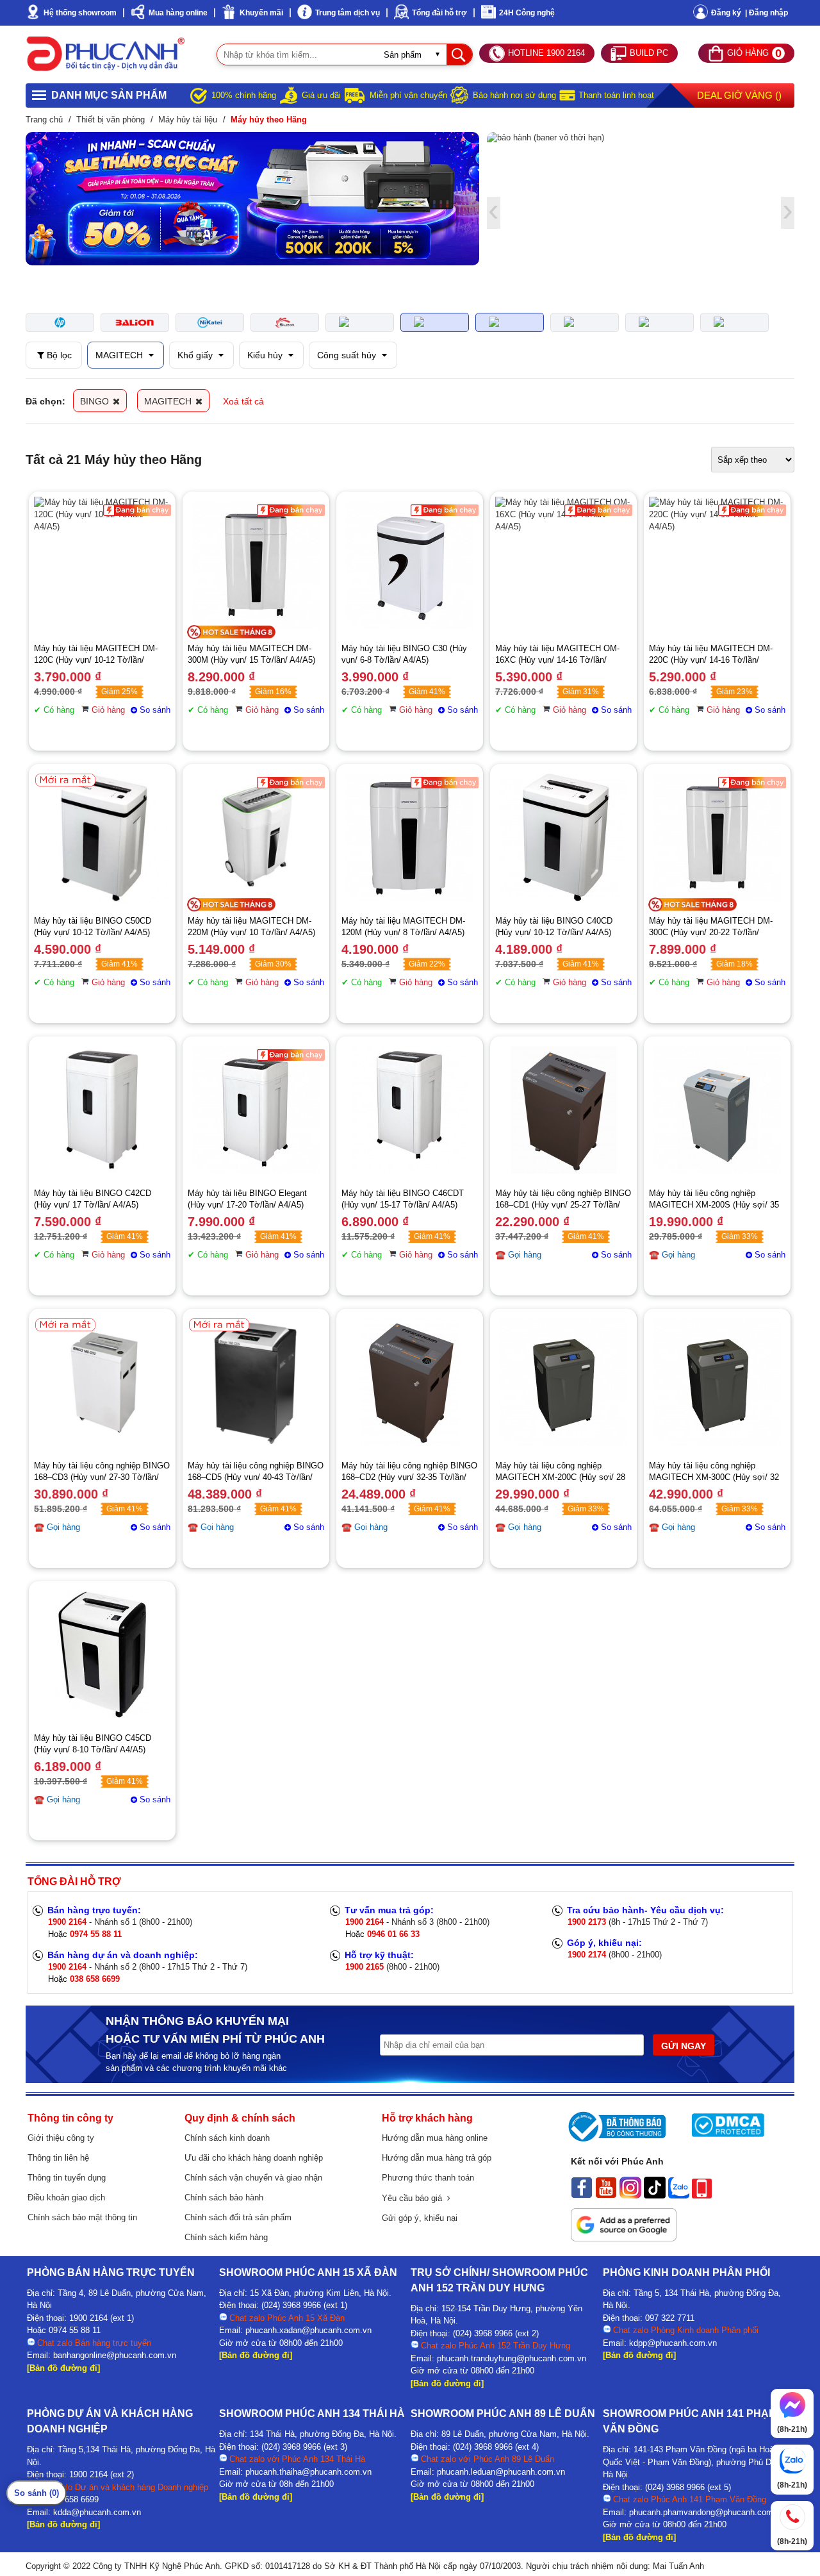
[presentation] (32, 199)
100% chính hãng (244, 95)
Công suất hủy (348, 355)
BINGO (96, 401)
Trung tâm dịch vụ (348, 13)
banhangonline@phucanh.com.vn (115, 2355)
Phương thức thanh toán (428, 2178)
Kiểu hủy (266, 355)
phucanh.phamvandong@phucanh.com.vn (707, 2512)
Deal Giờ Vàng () (739, 95)
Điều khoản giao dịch (66, 2198)
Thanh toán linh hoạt (616, 95)
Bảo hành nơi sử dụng (514, 95)
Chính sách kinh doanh (227, 2138)
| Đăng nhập (767, 13)
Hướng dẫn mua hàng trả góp (437, 2158)
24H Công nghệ (527, 13)
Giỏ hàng (108, 710)
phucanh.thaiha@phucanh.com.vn (308, 2472)
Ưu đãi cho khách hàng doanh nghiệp (254, 2158)
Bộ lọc (58, 355)
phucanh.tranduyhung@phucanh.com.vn (512, 2358)
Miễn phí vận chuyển (408, 95)
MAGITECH (120, 355)
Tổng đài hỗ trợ (439, 13)
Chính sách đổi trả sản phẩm (238, 2217)
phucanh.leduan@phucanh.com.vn (501, 2472)
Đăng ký (726, 13)
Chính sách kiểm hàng (226, 2237)
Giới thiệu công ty (61, 2138)
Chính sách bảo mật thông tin (82, 2217)
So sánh (155, 710)
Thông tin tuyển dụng (67, 2178)
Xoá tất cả (243, 401)
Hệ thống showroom (80, 13)
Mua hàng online (178, 13)
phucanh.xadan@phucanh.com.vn (308, 2330)
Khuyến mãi (261, 13)
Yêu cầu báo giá (414, 2198)
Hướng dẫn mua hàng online (435, 2138)
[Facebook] (582, 2195)
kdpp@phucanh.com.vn (673, 2343)
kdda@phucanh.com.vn (97, 2512)
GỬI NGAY (684, 2046)
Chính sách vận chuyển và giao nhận (253, 2178)
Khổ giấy (196, 355)
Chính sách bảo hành (224, 2198)
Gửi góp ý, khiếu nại (420, 2218)
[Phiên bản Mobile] (702, 2195)
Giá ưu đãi (321, 95)
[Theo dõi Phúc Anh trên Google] (624, 2238)
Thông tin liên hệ (58, 2158)
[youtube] (606, 2195)
